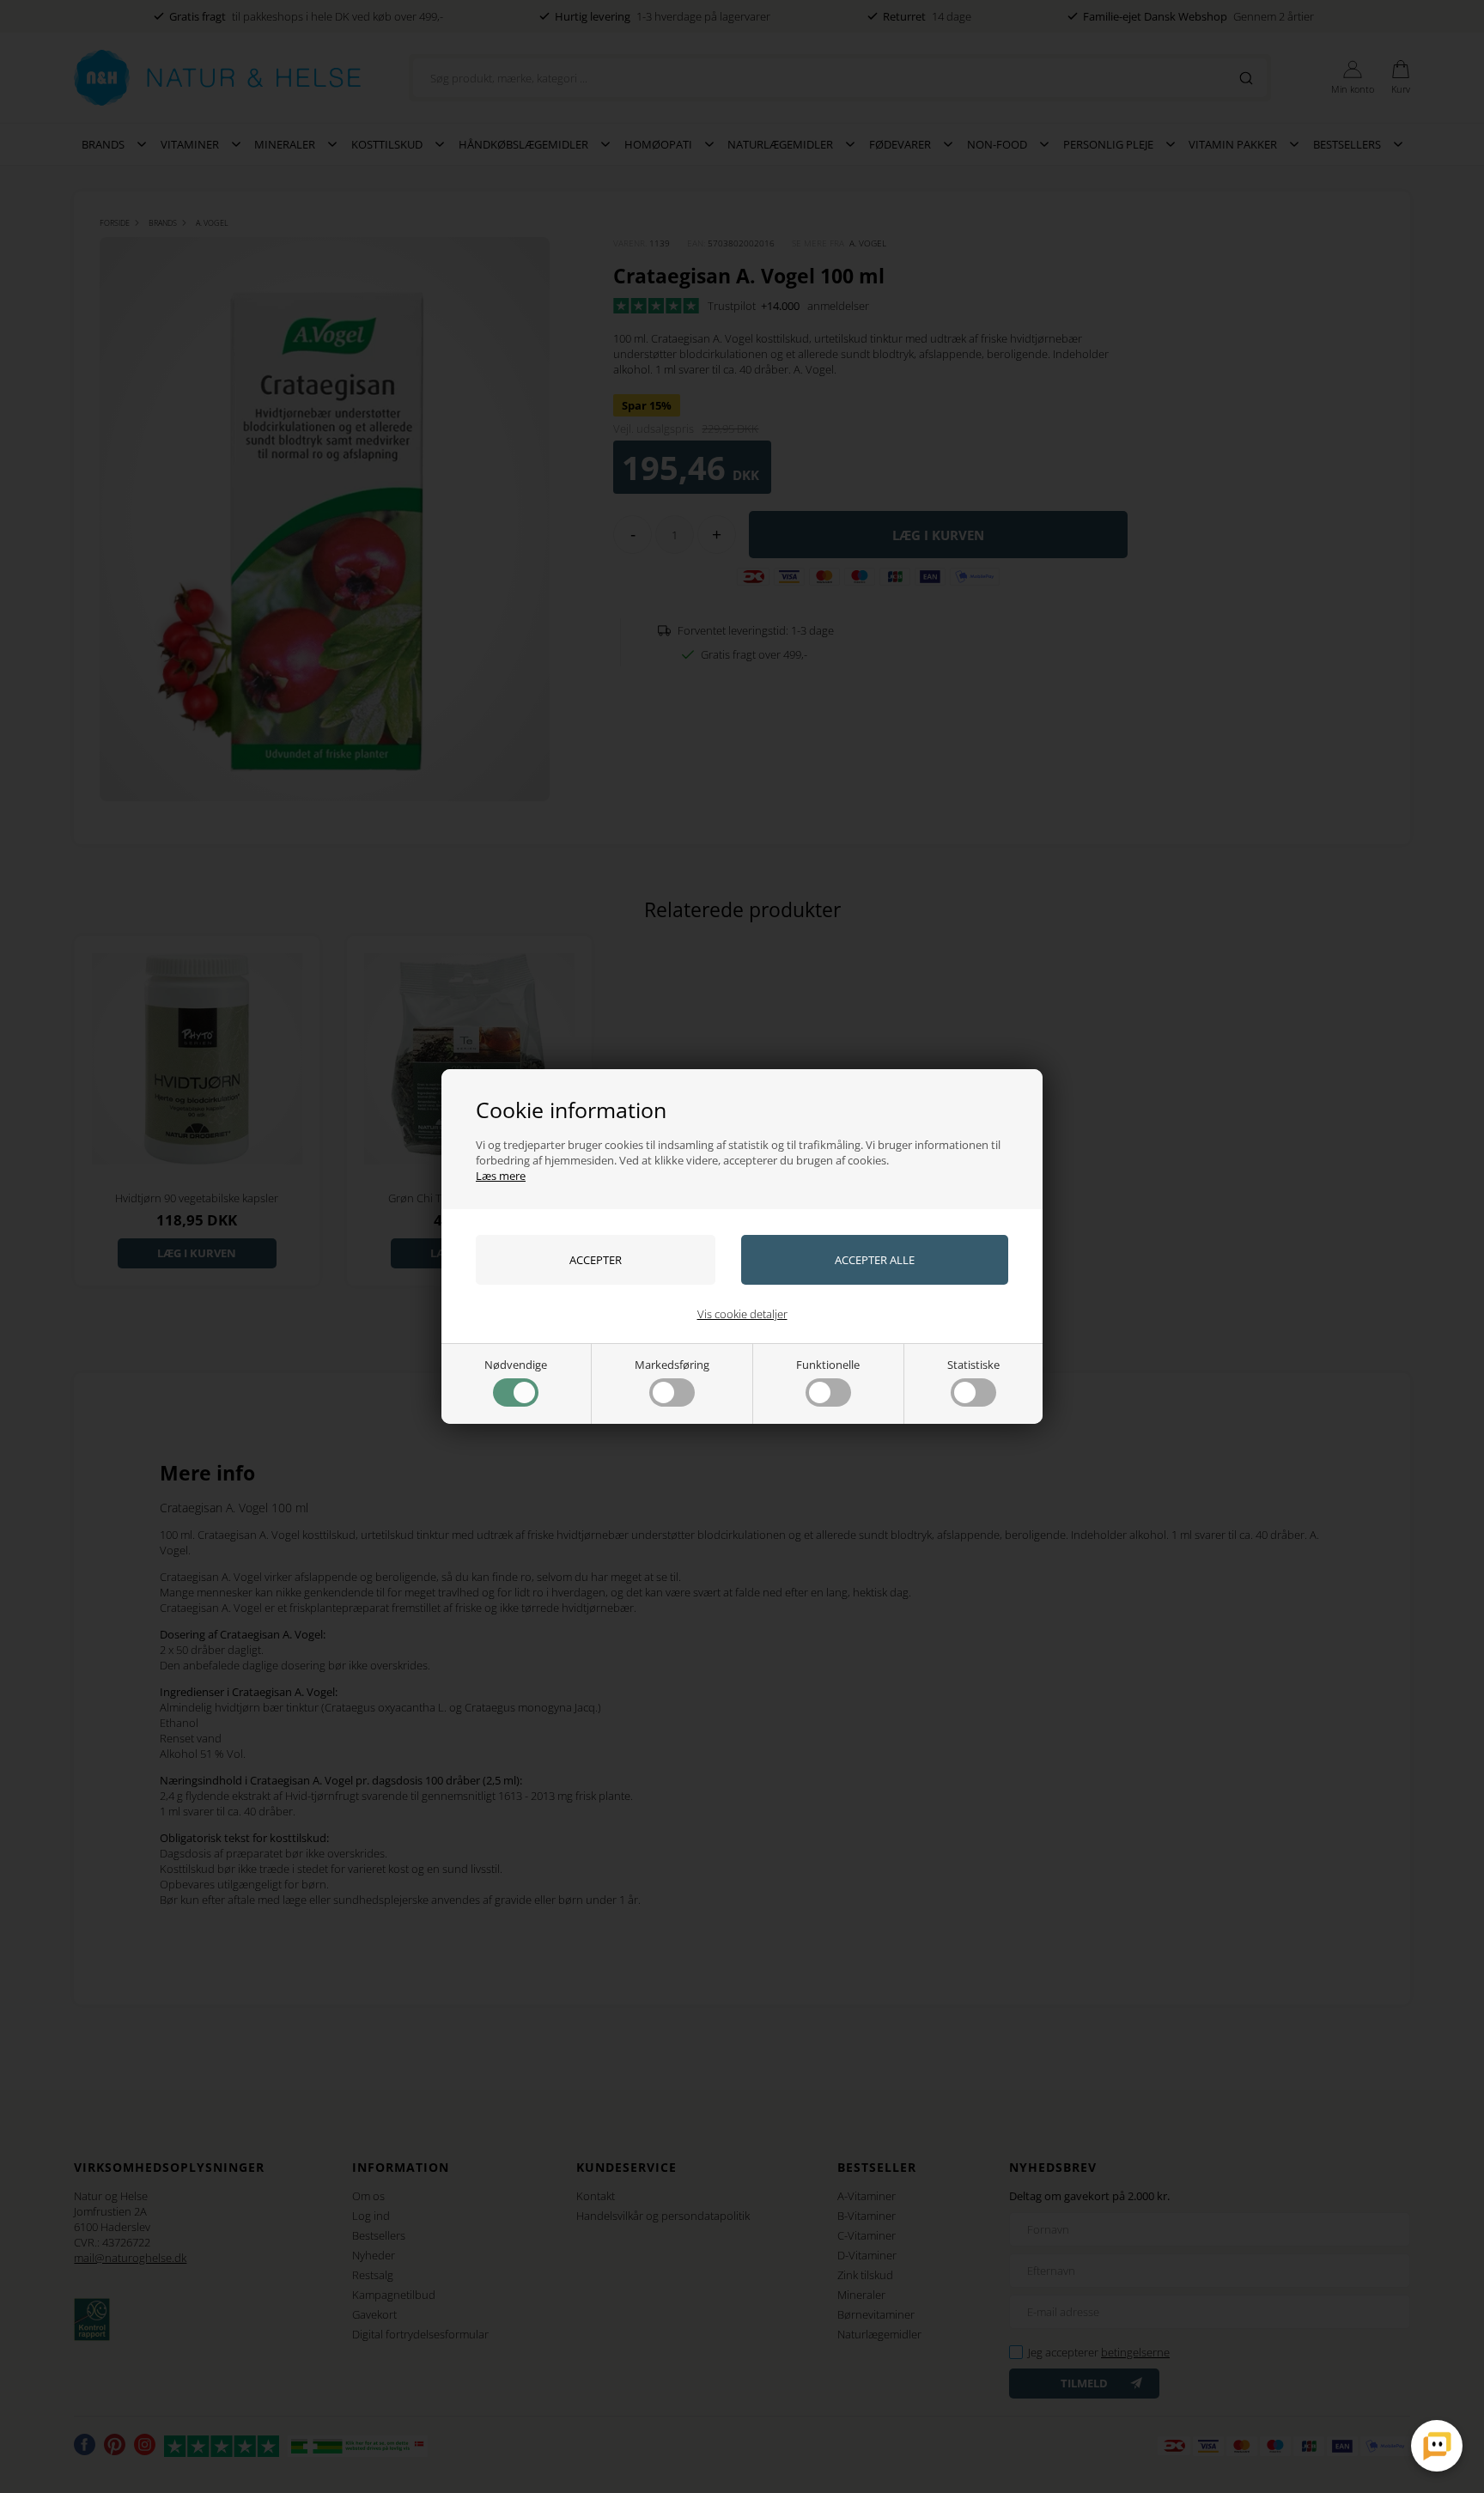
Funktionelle (828, 1365)
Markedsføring (672, 1365)
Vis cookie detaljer (742, 1314)
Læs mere (501, 1176)
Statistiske (973, 1365)
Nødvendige (516, 1365)
